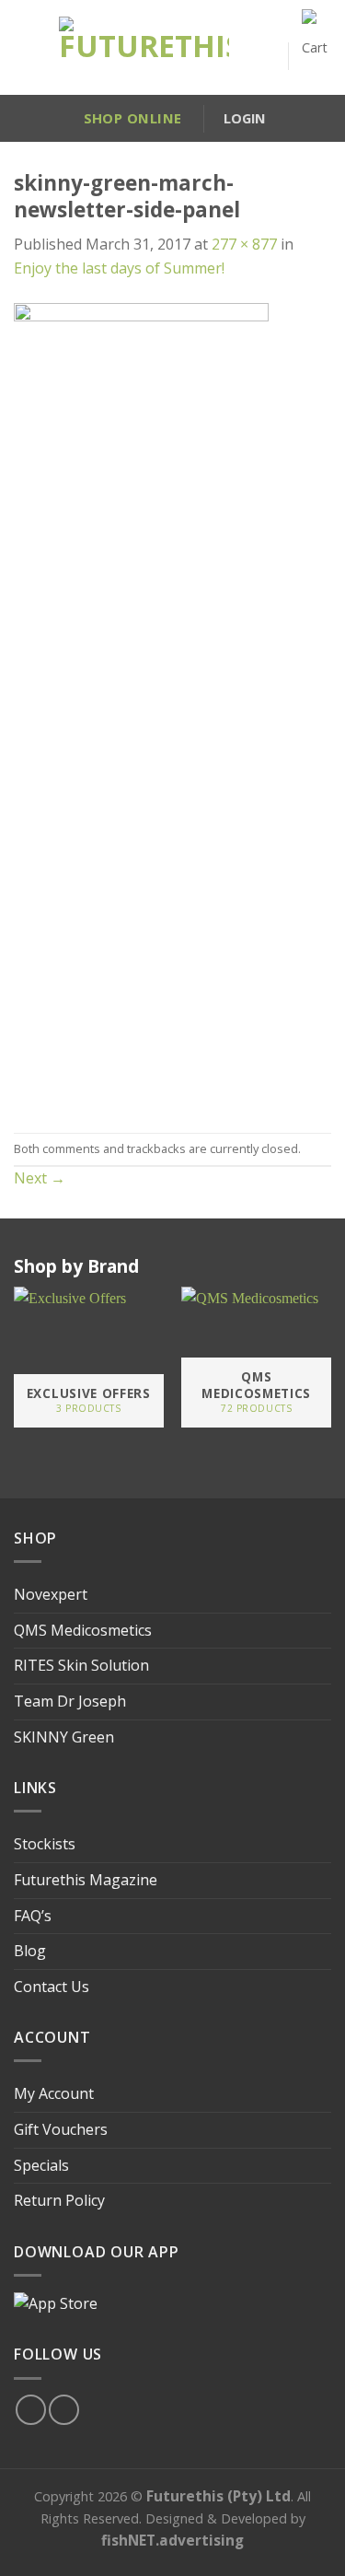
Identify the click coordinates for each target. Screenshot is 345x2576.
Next (40, 1178)
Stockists (45, 1844)
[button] (22, 48)
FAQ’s (33, 1916)
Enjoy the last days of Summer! (119, 268)
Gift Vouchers (61, 2129)
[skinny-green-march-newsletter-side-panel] (141, 705)
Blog (30, 1951)
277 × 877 (244, 244)
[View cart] (316, 56)
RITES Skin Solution (81, 1665)
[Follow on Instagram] (64, 2410)
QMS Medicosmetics (83, 1630)
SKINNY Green (64, 1737)
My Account (54, 2093)
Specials (41, 2165)
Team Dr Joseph (70, 1701)
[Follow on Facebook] (31, 2410)
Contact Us (52, 1987)
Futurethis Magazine (86, 1880)
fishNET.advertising (172, 2540)
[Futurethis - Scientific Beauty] (144, 47)
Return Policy (59, 2200)
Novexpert (51, 1594)
